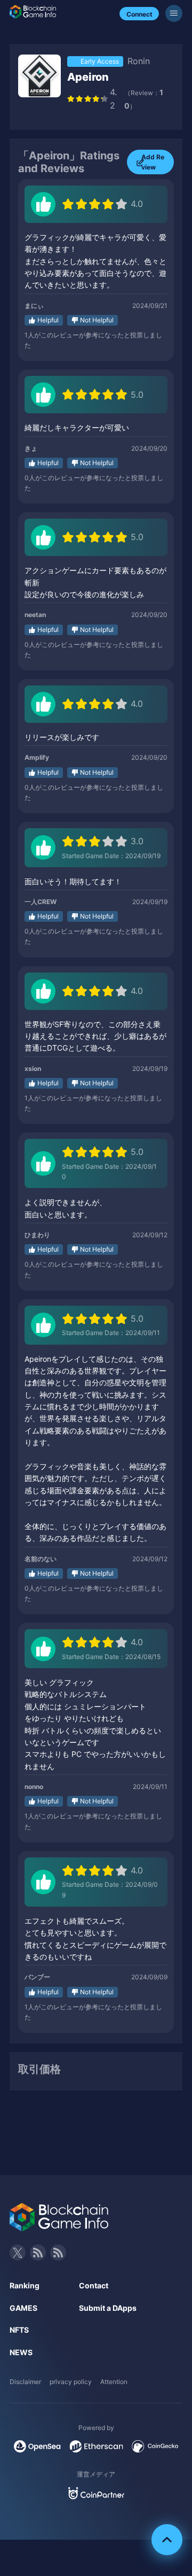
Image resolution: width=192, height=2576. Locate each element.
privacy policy (71, 2382)
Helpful (48, 320)
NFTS (19, 2330)
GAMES (23, 2308)
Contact (94, 2285)
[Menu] (174, 13)
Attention (114, 2382)
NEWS (21, 2352)
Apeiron (88, 77)
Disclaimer (25, 2382)
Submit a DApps (108, 2308)
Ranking (25, 2285)
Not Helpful (97, 320)
